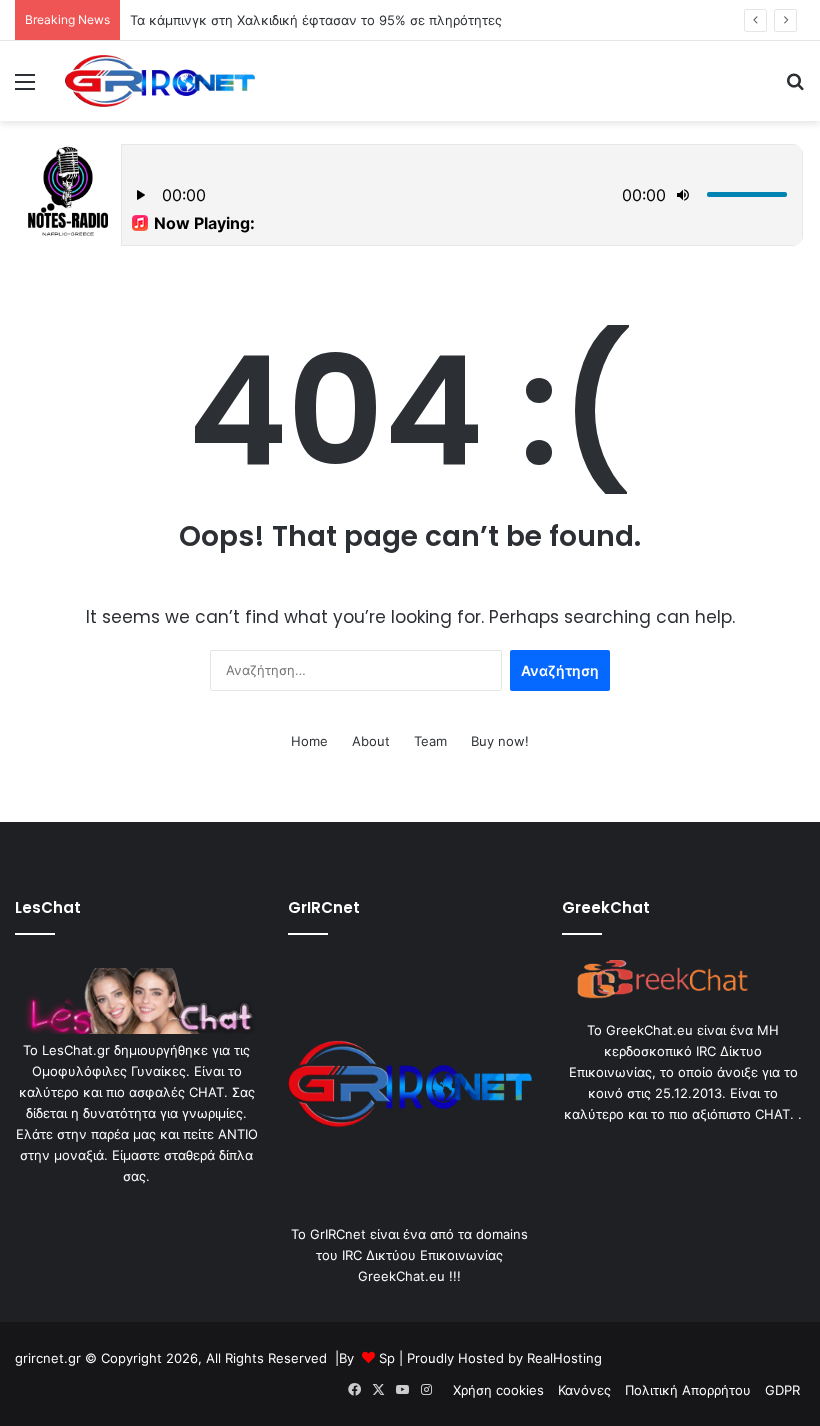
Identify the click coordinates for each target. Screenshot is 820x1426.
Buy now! (500, 741)
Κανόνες (584, 1390)
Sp (387, 1358)
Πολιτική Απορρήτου (688, 1390)
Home (309, 741)
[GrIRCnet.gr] (160, 81)
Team (430, 741)
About (371, 741)
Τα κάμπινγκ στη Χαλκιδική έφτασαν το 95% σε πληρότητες (316, 20)
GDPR (782, 1390)
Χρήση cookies (498, 1390)
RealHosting (564, 1358)
